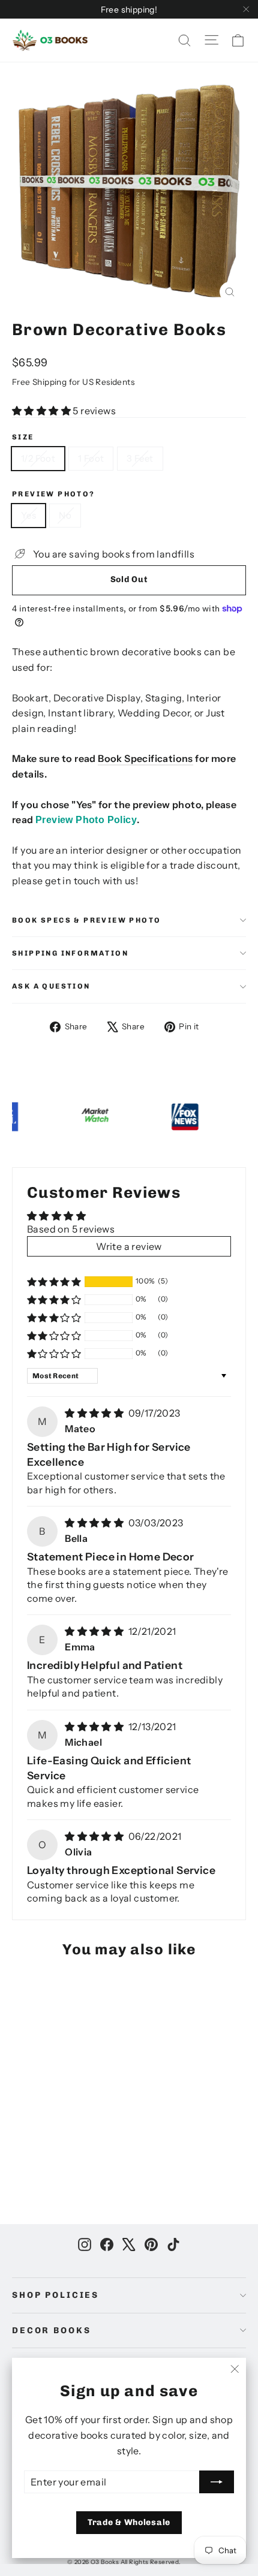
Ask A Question (51, 986)
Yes (28, 515)
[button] (42, 411)
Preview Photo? (54, 494)
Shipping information (70, 953)
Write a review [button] (129, 1246)
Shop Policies (55, 2295)
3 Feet (140, 458)
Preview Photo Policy (86, 820)
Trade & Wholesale (129, 2522)
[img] (95, 1413)
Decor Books (51, 2331)
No (65, 515)
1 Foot (91, 458)
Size (23, 437)
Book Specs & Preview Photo (86, 920)
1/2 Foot (38, 458)
